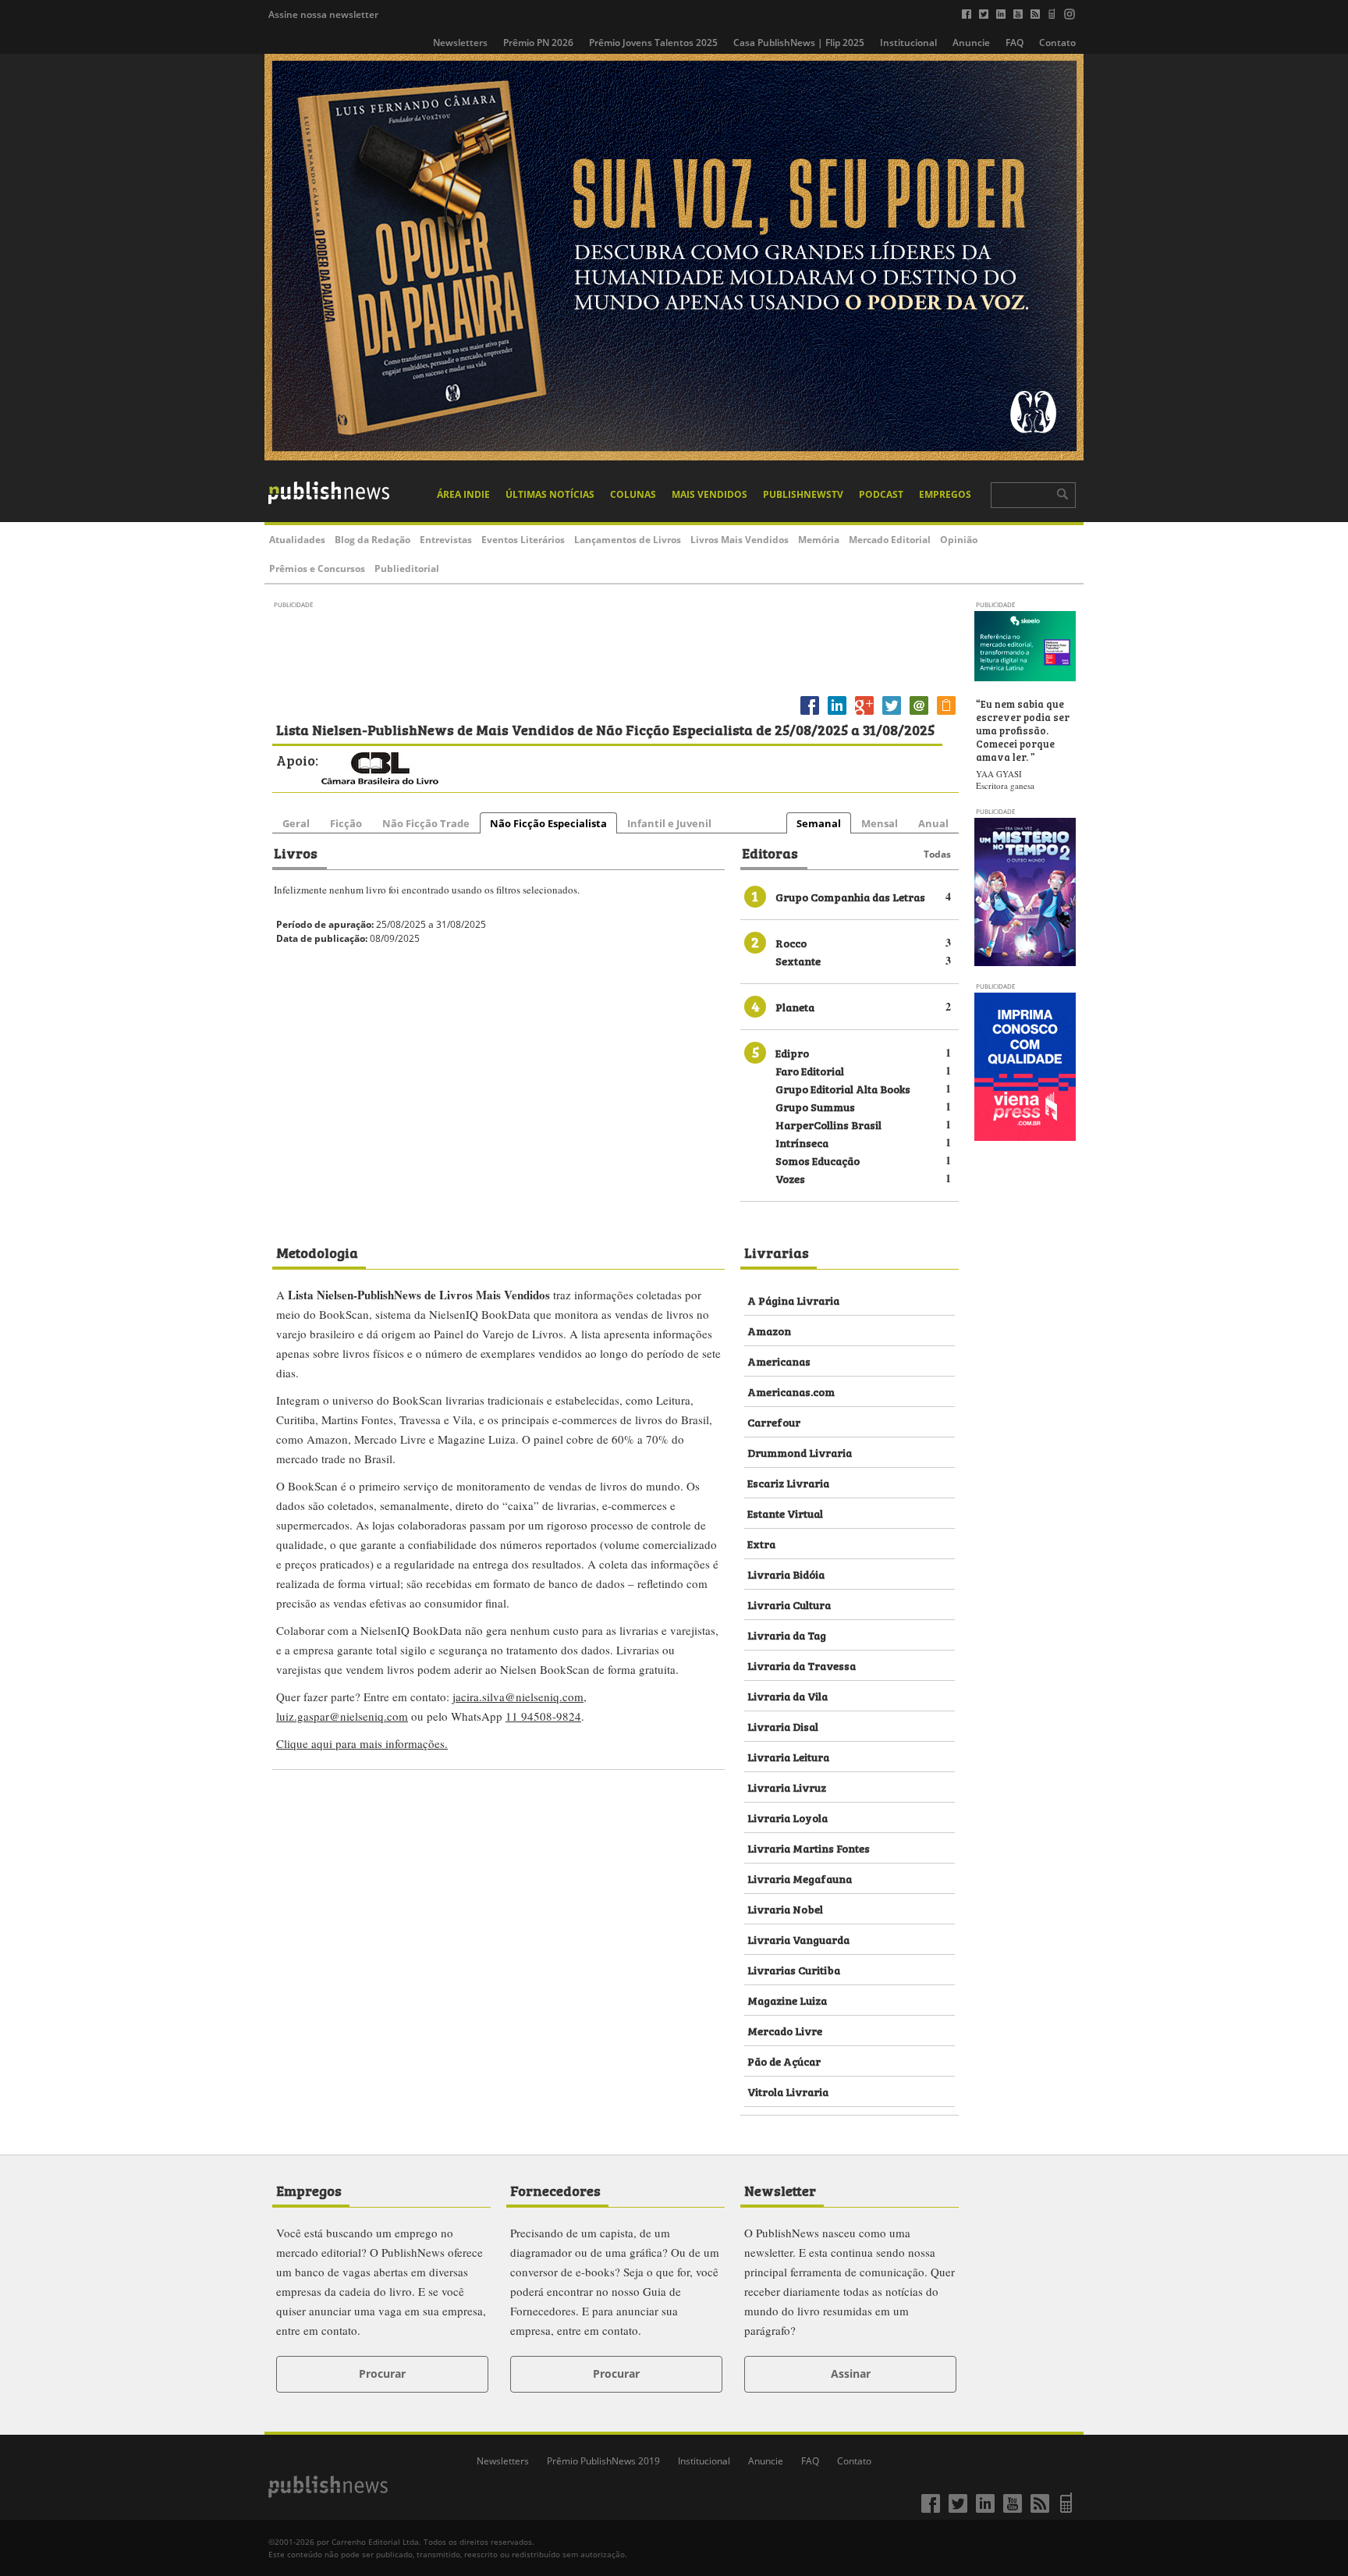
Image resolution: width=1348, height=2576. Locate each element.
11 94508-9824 (543, 1716)
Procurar (382, 2373)
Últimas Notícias (550, 494)
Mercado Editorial (890, 540)
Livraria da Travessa (802, 1665)
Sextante (798, 960)
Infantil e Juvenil (669, 823)
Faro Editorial (810, 1070)
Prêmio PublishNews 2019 (603, 2461)
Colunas (633, 494)
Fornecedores (555, 2190)
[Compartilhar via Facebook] (810, 714)
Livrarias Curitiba (794, 1969)
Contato (1057, 43)
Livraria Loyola (788, 1817)
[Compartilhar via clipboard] (946, 714)
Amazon (769, 1330)
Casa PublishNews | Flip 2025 (799, 43)
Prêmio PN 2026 (538, 43)
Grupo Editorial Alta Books (843, 1088)
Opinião (959, 540)
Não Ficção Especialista (548, 823)
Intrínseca (802, 1142)
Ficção (346, 823)
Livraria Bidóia (786, 1574)
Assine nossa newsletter (323, 14)
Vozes (790, 1178)
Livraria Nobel (785, 1908)
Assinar (851, 2373)
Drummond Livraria (800, 1452)
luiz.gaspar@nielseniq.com (342, 1716)
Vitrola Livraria (788, 2091)
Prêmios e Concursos (317, 568)
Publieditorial (407, 568)
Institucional (908, 43)
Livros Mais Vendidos (740, 540)
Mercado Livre (785, 2030)
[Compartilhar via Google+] (864, 714)
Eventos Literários (523, 540)
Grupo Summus (815, 1106)
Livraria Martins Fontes (809, 1848)
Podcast (881, 494)
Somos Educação (818, 1160)
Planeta (795, 1006)
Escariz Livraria (788, 1482)
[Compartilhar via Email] (919, 714)
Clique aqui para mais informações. (362, 1743)
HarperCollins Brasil (828, 1124)
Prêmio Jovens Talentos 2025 (653, 43)
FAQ (1015, 43)
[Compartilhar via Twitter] (892, 714)
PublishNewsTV (803, 494)
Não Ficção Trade (426, 823)
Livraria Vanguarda (798, 1939)
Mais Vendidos (709, 494)
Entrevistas (446, 540)
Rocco (791, 942)
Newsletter (780, 2190)
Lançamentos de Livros (628, 540)
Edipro (792, 1052)
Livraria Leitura (788, 1756)
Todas (937, 854)
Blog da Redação (372, 540)
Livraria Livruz (787, 1787)
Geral (296, 823)
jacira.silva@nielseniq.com (518, 1697)
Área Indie (463, 494)
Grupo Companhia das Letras (850, 896)
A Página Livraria (793, 1300)
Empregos (945, 494)
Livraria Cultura (789, 1604)
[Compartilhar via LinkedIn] (837, 714)
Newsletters (460, 43)
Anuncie (971, 43)
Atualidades (297, 540)
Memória (819, 540)
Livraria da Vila (788, 1695)
